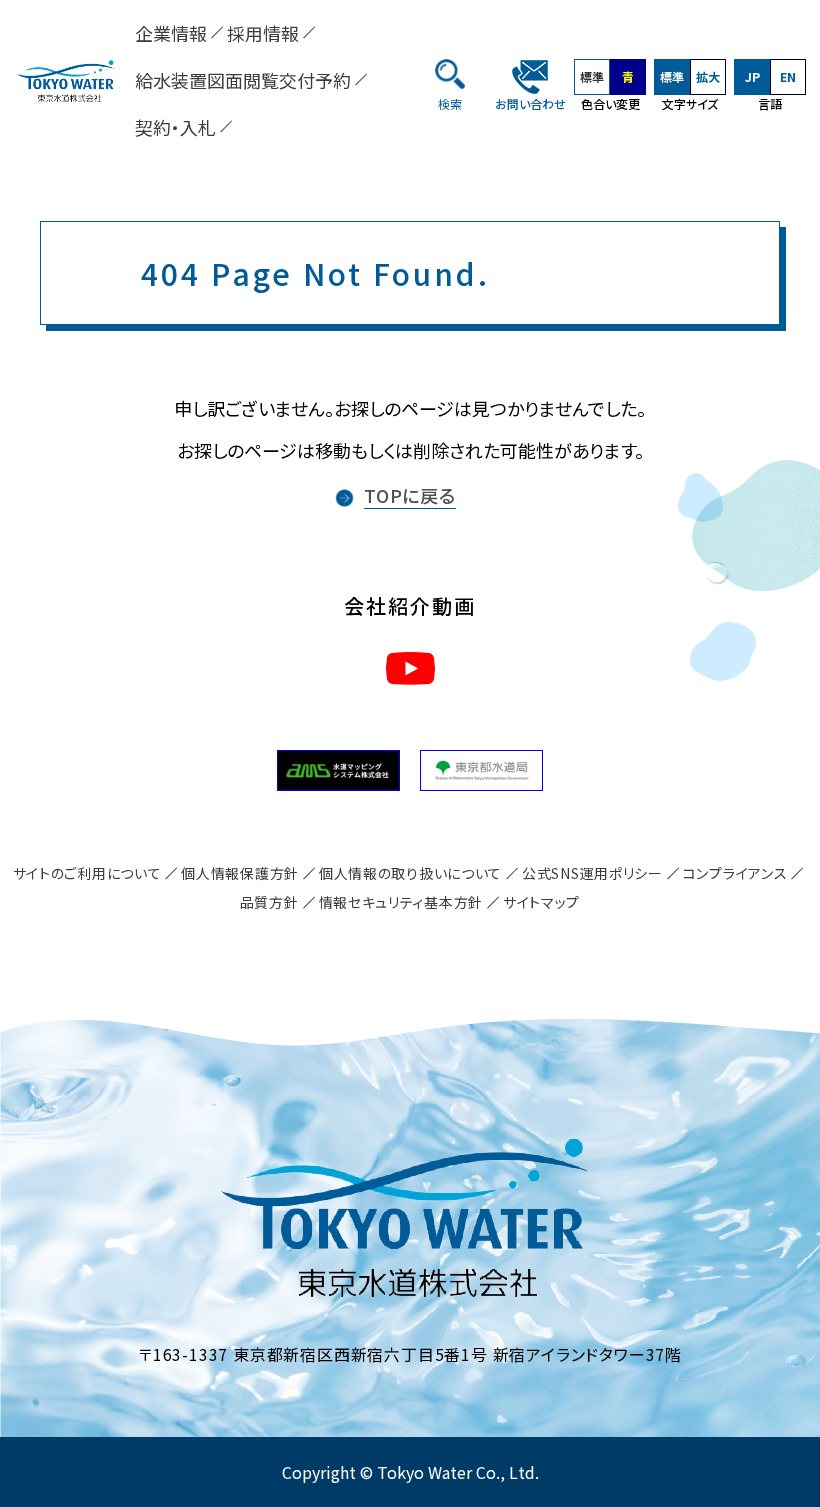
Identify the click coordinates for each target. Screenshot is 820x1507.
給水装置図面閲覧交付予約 (243, 80)
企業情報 (171, 33)
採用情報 (263, 33)
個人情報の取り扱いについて (410, 873)
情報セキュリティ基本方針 (401, 902)
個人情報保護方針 (240, 873)
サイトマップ (541, 902)
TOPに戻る (410, 495)
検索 (450, 103)
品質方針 (269, 902)
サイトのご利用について (87, 873)
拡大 (708, 76)
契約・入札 (175, 127)
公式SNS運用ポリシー (592, 873)
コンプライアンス (735, 873)
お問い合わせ (530, 103)
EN (788, 76)
